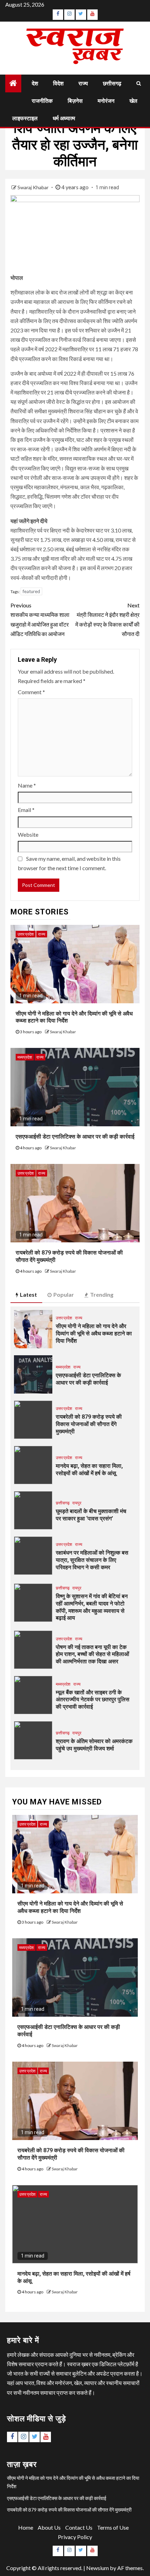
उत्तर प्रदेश (26, 934)
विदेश (58, 83)
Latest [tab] (28, 1294)
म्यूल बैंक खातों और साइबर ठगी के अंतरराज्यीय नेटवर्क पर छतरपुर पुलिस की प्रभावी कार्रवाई (93, 1700)
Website (28, 834)
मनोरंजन (106, 101)
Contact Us (79, 2527)
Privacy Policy (75, 2537)
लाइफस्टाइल (25, 118)
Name (27, 785)
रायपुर (77, 1503)
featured (31, 591)
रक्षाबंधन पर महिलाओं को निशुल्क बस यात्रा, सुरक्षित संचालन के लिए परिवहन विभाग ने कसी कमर (92, 1560)
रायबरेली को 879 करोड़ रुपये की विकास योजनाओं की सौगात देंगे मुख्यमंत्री (89, 1424)
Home (26, 2527)
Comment (31, 692)
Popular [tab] (64, 1294)
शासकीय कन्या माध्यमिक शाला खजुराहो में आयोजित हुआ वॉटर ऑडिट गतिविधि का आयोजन (40, 619)
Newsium (97, 2568)
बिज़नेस (75, 101)
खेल (133, 101)
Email (26, 810)
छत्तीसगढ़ (112, 83)
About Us (49, 2527)
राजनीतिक (42, 101)
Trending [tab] (102, 1294)
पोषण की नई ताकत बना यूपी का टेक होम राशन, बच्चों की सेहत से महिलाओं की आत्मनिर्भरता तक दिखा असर (92, 1654)
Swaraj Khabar (33, 187)
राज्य (83, 83)
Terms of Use (113, 2527)
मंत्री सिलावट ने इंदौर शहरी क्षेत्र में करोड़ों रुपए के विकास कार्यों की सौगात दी (107, 619)
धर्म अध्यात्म (64, 118)
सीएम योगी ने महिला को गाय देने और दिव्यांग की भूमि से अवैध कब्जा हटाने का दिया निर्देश (94, 1333)
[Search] (139, 83)
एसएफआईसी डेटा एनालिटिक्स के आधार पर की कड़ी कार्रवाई (75, 1137)
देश (35, 83)
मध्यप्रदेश (25, 1057)
